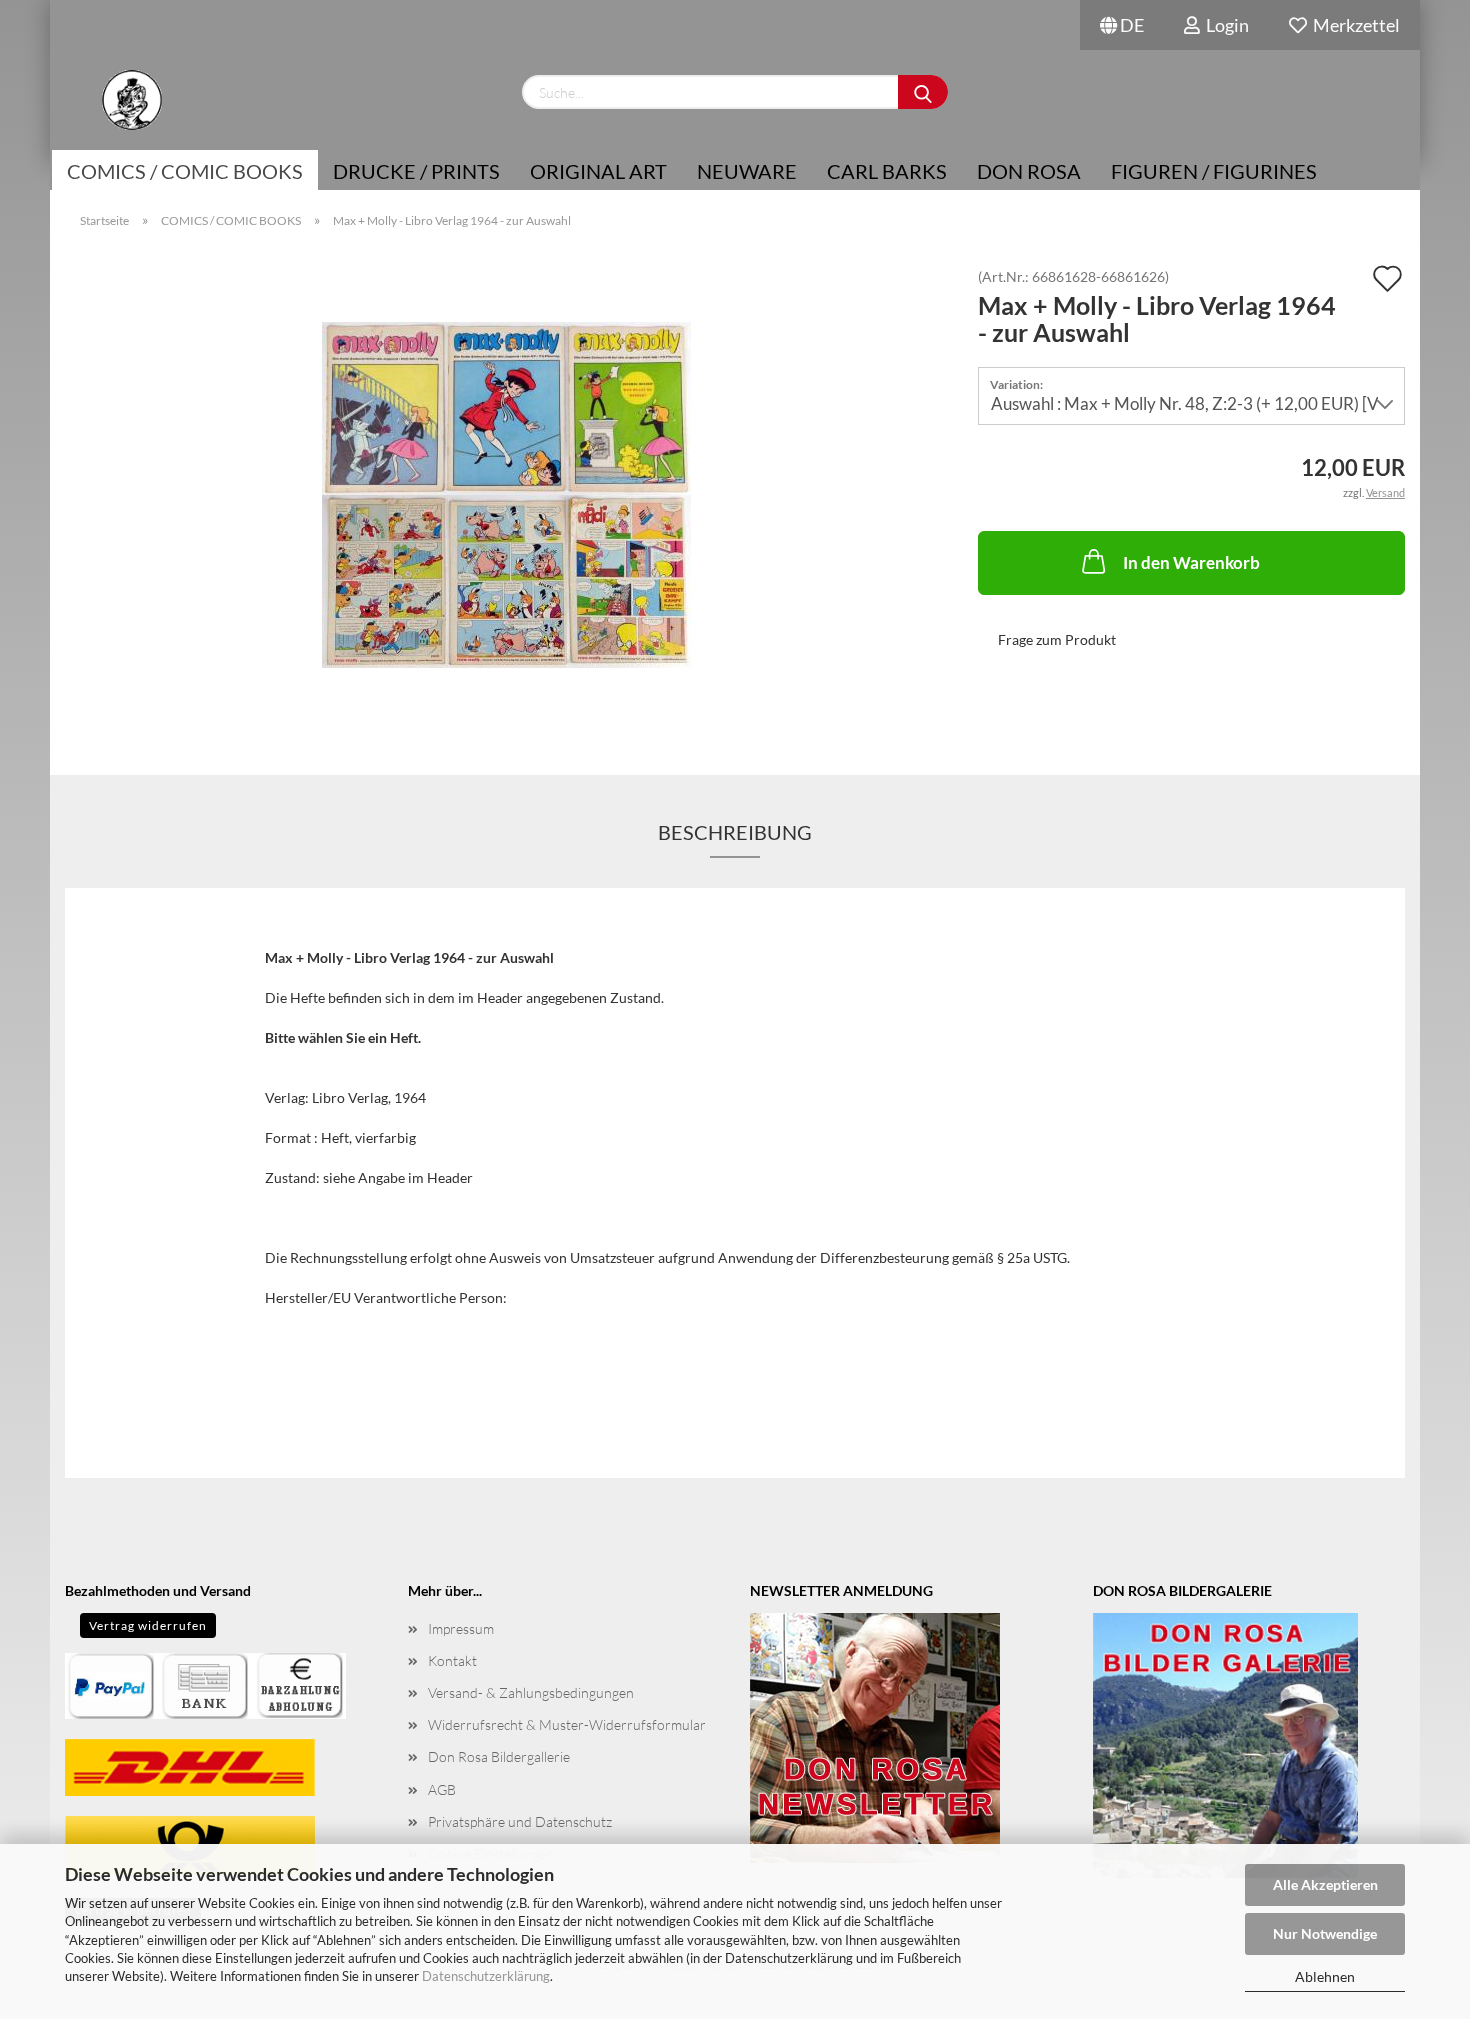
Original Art (598, 171)
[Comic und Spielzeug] (131, 100)
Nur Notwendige (1325, 1933)
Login (1224, 25)
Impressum (461, 1628)
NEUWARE (747, 171)
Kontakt (452, 1660)
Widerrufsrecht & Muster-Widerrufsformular (567, 1724)
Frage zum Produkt (1057, 639)
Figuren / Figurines (1214, 171)
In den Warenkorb (1191, 562)
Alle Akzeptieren (1325, 1884)
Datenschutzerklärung (486, 1976)
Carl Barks (887, 171)
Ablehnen (1325, 1976)
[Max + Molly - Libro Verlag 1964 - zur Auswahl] (506, 493)
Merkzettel (1353, 25)
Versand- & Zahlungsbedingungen (531, 1692)
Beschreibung (735, 832)
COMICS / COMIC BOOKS (185, 171)
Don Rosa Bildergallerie (499, 1756)
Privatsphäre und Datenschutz (520, 1821)
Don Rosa (1029, 171)
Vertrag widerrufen (148, 1625)
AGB (442, 1789)
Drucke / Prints (416, 171)
